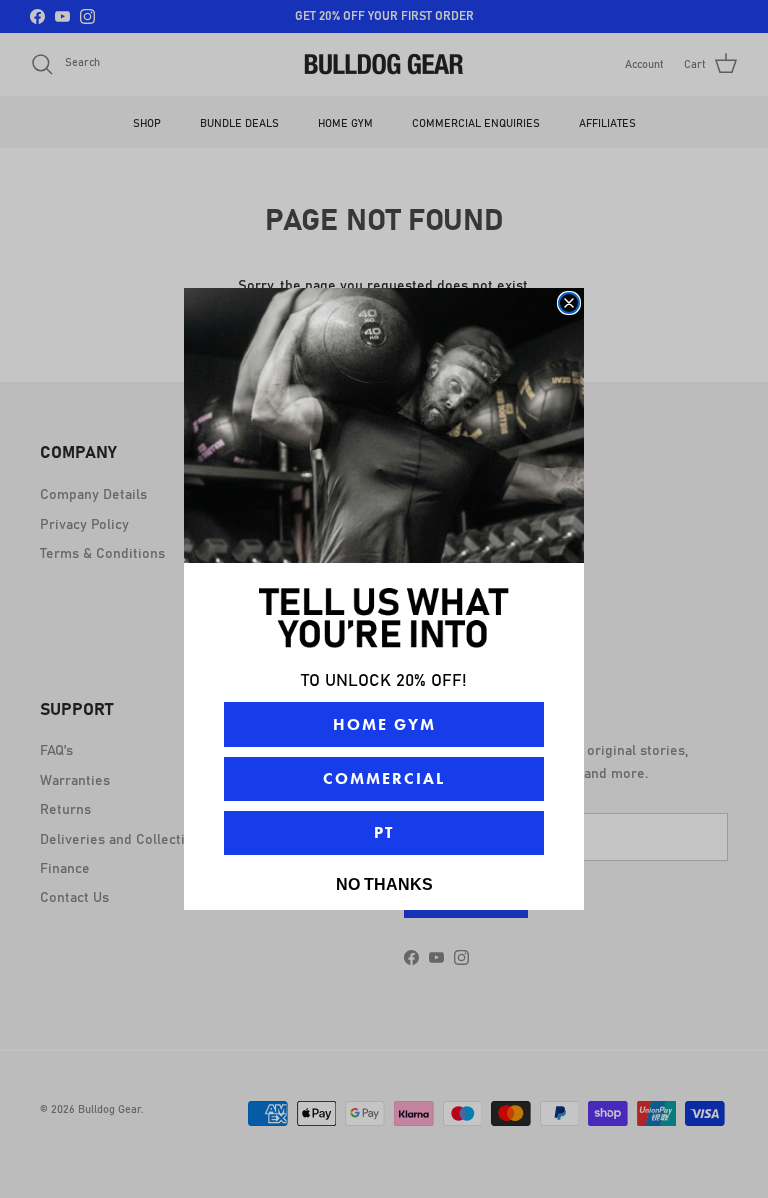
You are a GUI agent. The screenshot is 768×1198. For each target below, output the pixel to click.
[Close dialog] (569, 303)
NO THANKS (384, 884)
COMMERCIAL (384, 778)
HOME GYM (384, 724)
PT (384, 832)
